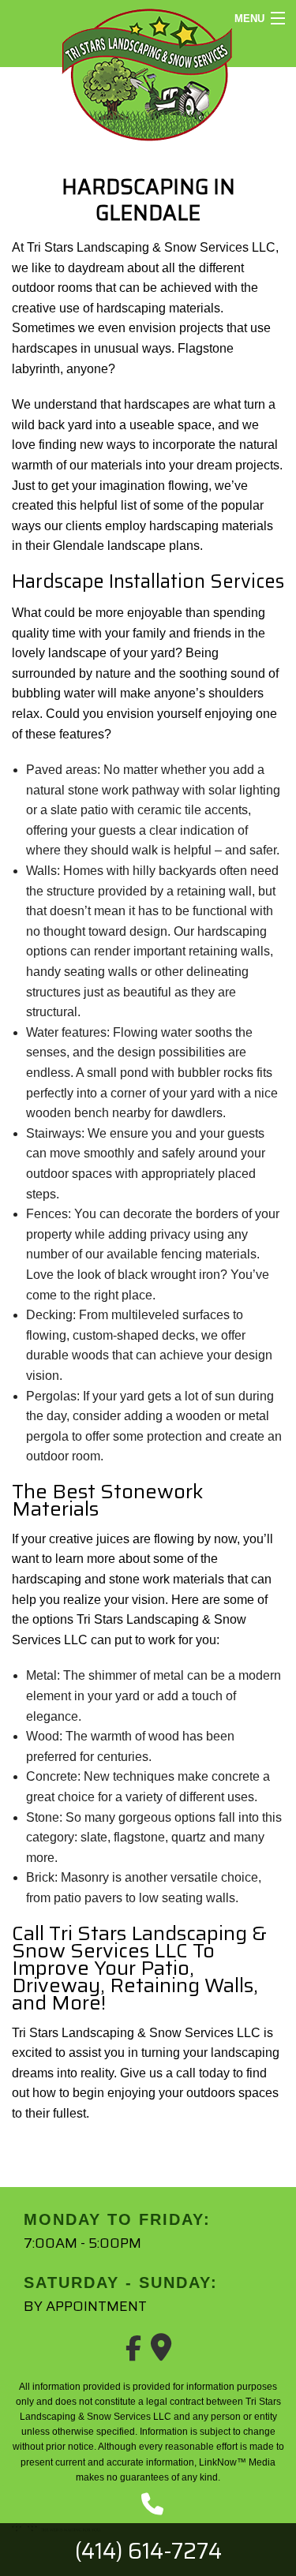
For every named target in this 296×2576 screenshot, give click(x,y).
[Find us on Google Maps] (161, 2353)
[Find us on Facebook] (133, 2353)
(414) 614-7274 (148, 2551)
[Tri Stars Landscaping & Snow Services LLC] (148, 73)
